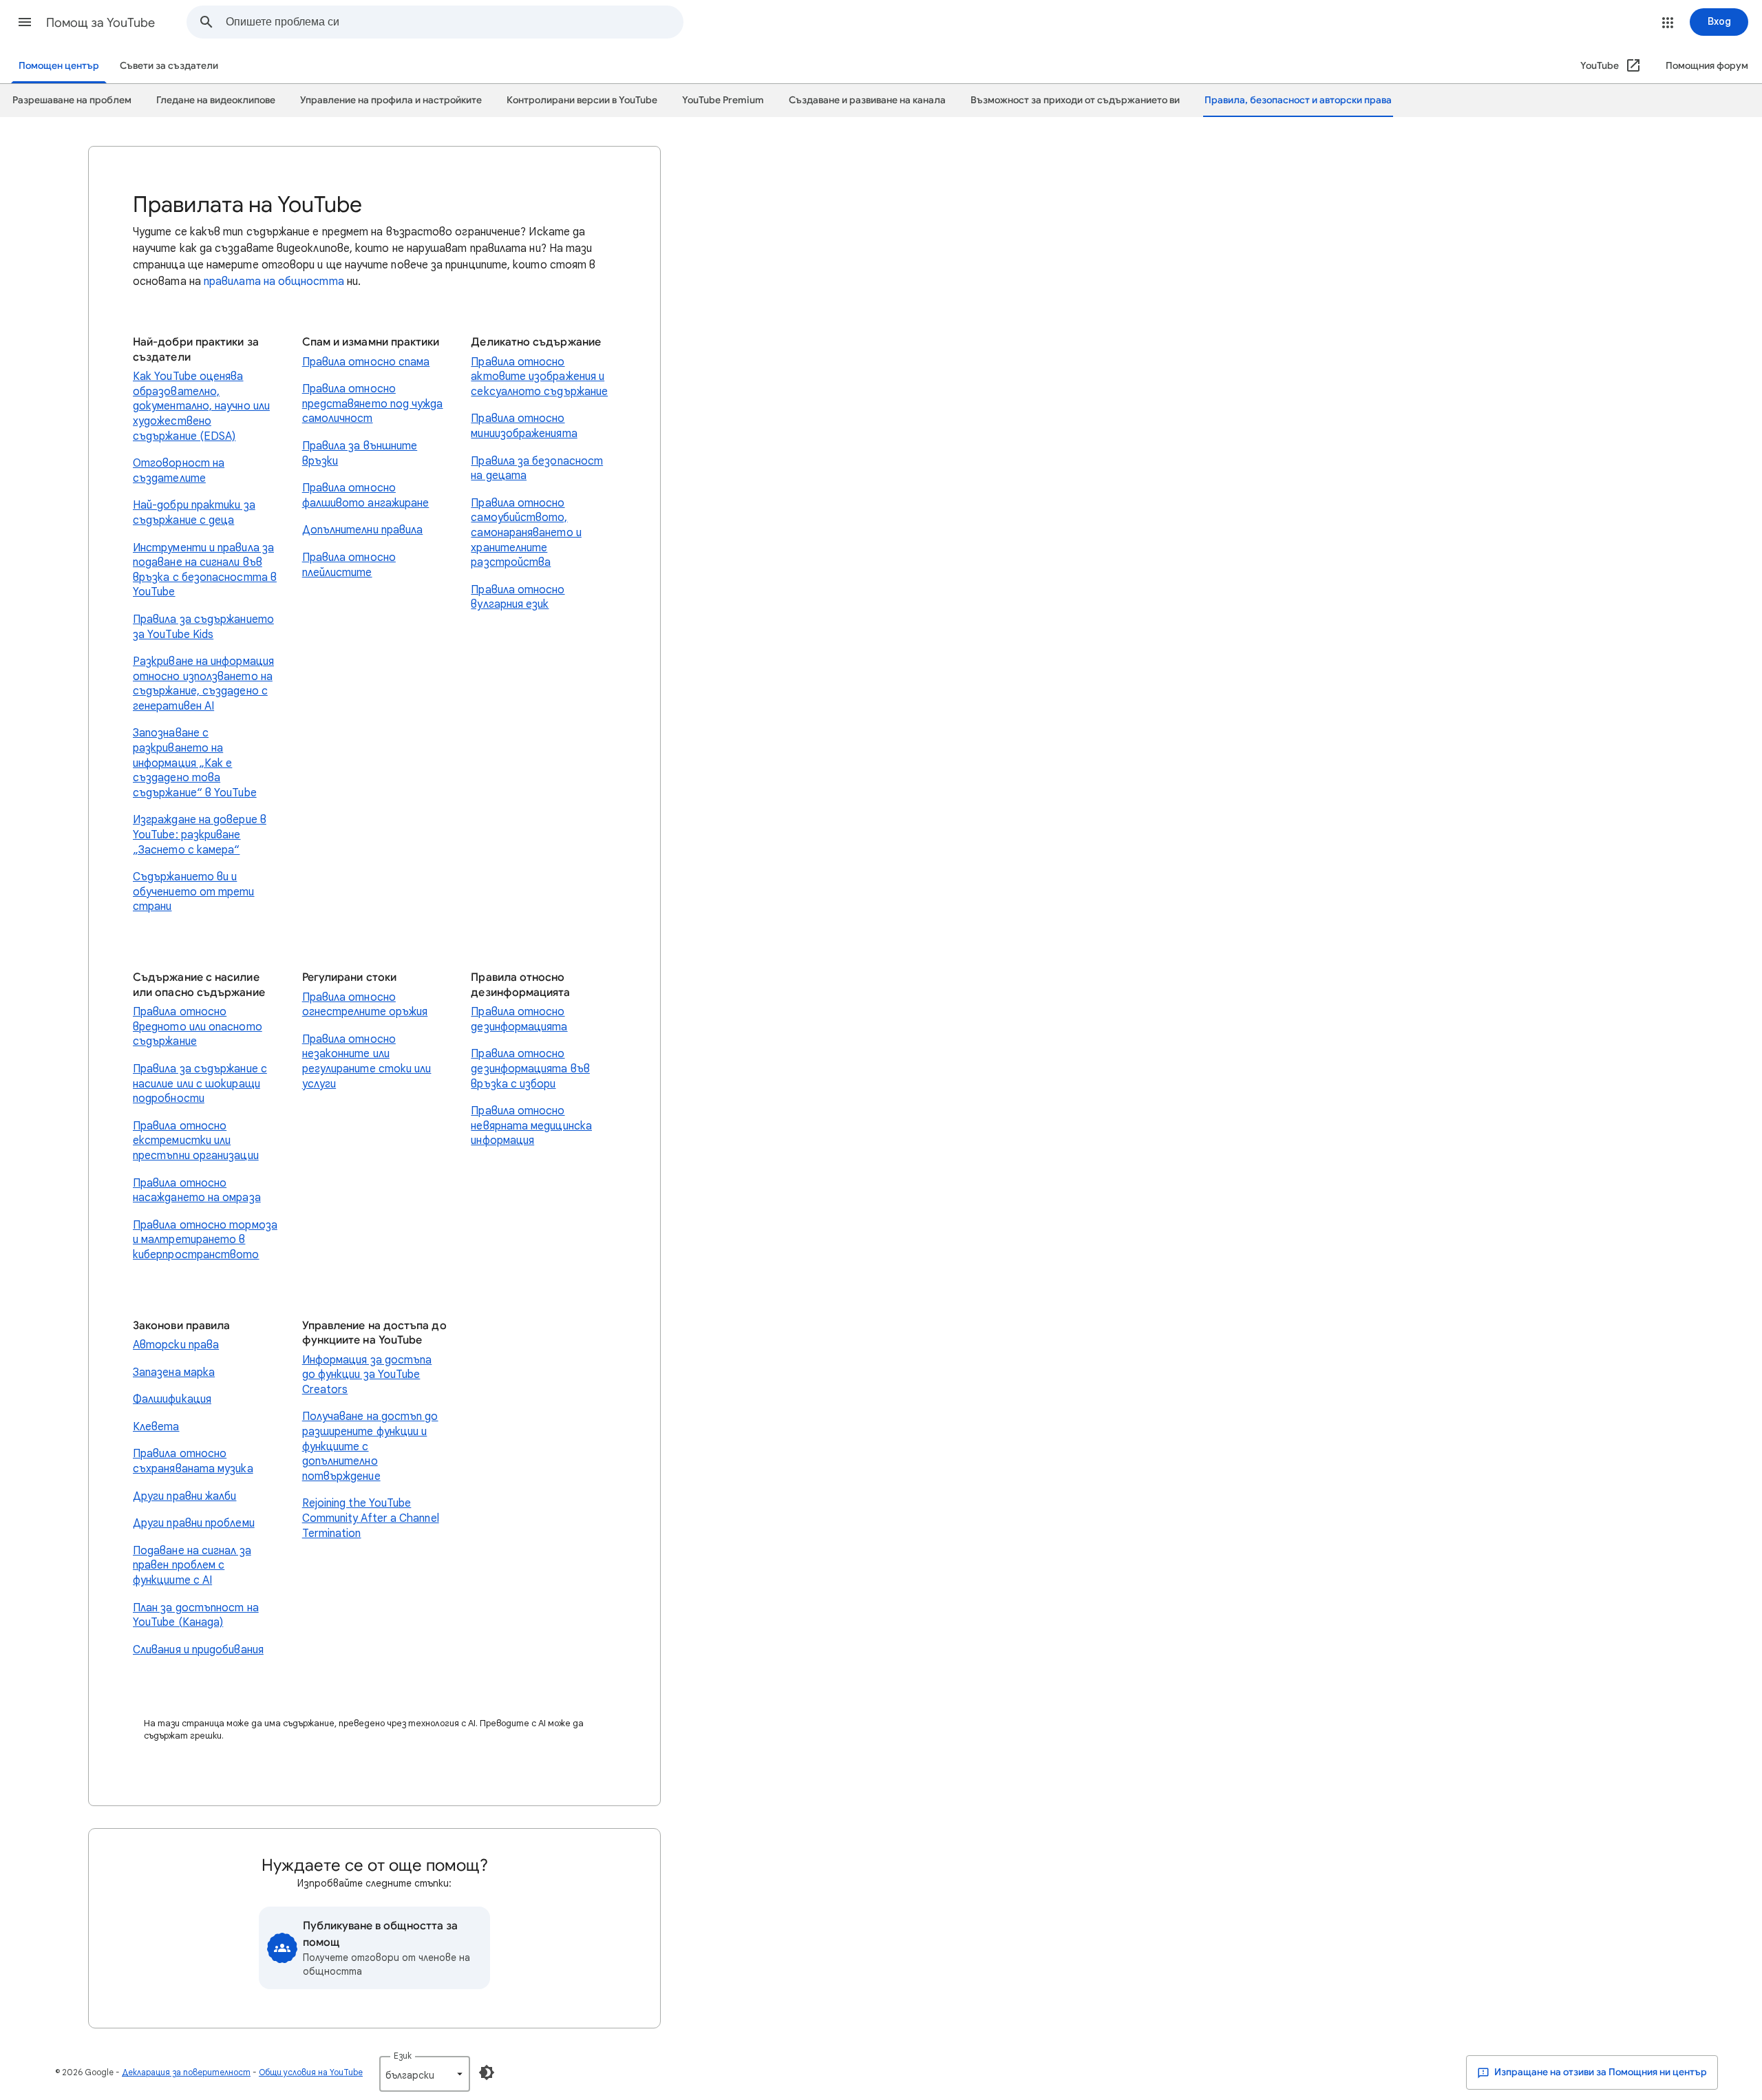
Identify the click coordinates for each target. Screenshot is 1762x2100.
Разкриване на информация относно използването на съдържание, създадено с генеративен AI (203, 684)
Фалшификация (172, 1399)
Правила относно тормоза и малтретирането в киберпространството (205, 1240)
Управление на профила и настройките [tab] (391, 100)
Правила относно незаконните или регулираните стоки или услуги (367, 1062)
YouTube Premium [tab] (723, 100)
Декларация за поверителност (186, 2072)
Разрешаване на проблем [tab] (72, 100)
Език (403, 2056)
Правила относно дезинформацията (519, 1019)
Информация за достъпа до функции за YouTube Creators (367, 1375)
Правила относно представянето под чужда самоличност (373, 404)
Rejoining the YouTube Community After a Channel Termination (371, 1518)
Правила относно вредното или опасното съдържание (198, 1027)
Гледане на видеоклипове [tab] (216, 100)
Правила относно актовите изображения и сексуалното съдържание (539, 377)
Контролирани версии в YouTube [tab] (582, 100)
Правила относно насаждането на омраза (197, 1191)
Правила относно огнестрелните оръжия (365, 1005)
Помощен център (59, 66)
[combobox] (454, 22)
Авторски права (176, 1345)
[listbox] (425, 2074)
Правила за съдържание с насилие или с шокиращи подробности (200, 1084)
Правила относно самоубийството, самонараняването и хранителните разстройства (526, 533)
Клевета (156, 1427)
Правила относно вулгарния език (518, 597)
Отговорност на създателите (179, 471)
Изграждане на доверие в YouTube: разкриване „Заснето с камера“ (200, 835)
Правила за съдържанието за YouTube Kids (203, 627)
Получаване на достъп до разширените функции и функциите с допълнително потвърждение (370, 1446)
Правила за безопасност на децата (537, 469)
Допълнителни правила (363, 530)
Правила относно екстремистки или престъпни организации (196, 1141)
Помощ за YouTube (100, 23)
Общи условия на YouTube (311, 2072)
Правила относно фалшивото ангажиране (366, 496)
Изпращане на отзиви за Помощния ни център (1600, 2072)
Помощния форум (1707, 66)
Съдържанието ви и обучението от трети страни (194, 892)
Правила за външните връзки (360, 454)
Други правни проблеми (194, 1523)
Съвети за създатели (169, 66)
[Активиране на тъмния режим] (487, 2072)
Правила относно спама (366, 362)
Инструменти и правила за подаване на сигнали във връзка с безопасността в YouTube (205, 570)
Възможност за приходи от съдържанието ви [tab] (1075, 100)
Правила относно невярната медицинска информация (531, 1126)
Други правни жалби (184, 1496)
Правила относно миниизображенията (524, 426)
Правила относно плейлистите (349, 565)
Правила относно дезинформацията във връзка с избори (530, 1069)
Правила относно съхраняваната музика (193, 1461)
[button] (25, 22)
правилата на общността (274, 282)
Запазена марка (174, 1372)
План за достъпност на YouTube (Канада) (196, 1615)
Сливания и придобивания (198, 1650)
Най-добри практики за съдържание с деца (194, 513)
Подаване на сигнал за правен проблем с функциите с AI (192, 1566)
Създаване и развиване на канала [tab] (867, 100)
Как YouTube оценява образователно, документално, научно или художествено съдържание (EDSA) (201, 406)
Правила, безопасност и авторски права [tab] (1298, 100)
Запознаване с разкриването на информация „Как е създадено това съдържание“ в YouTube (195, 763)
